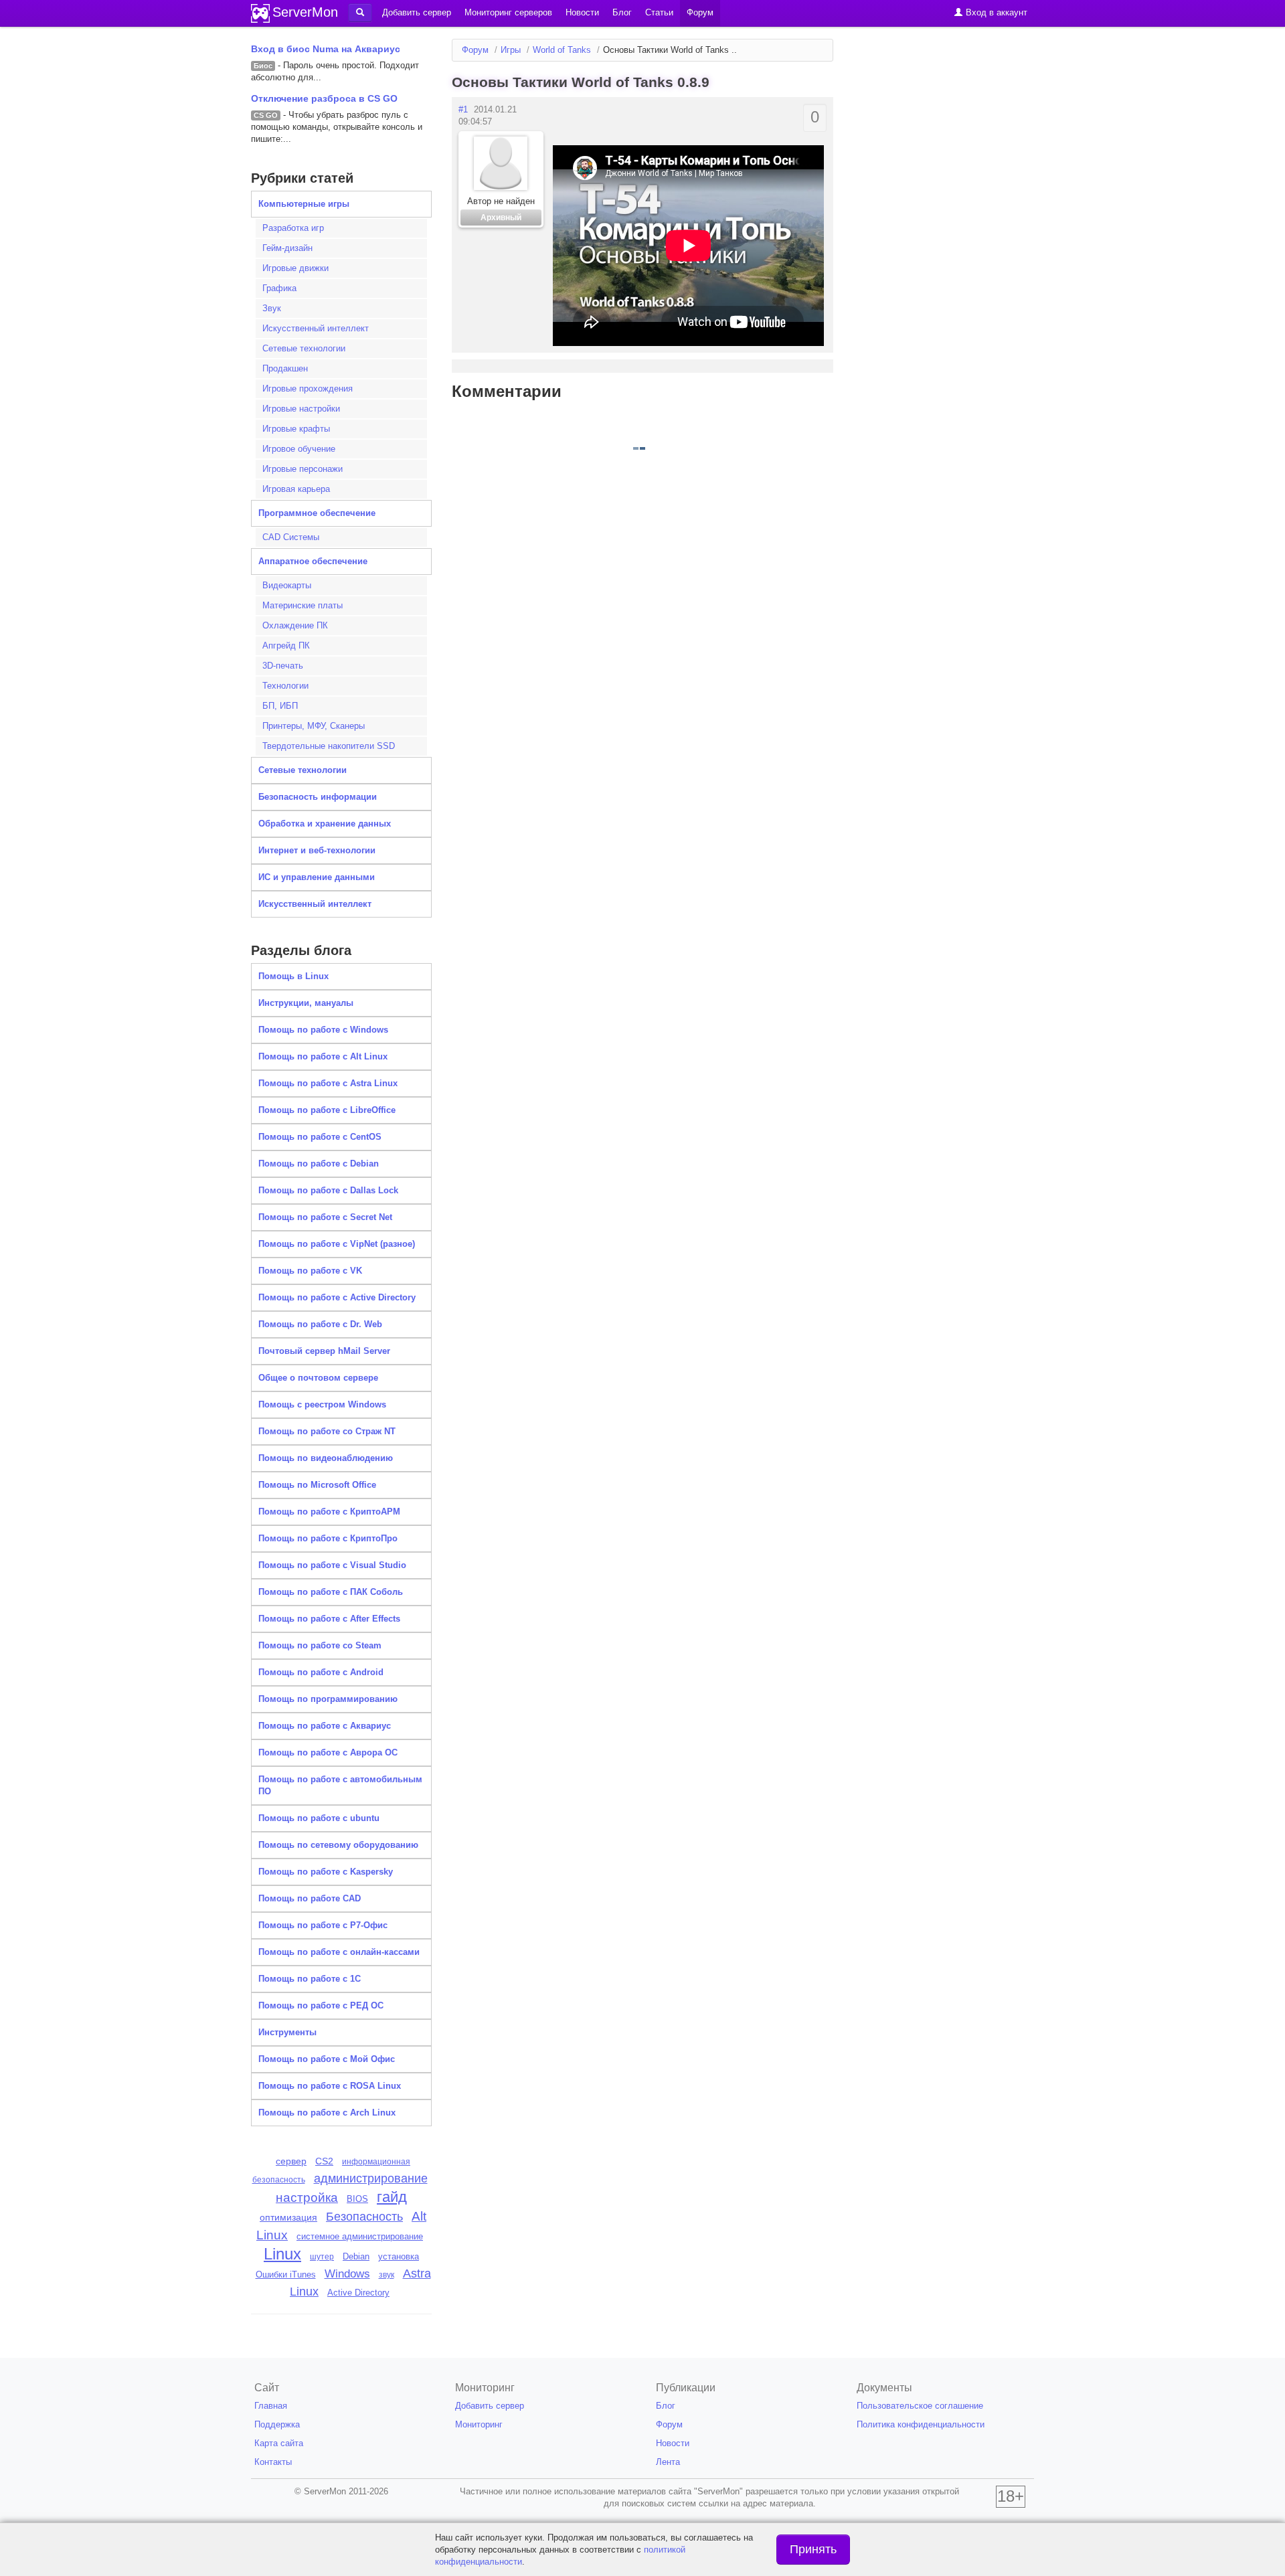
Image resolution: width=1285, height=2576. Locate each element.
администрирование (371, 2178)
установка (399, 2256)
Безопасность (364, 2217)
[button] (360, 13)
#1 (463, 109)
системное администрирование (360, 2236)
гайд (392, 2197)
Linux (282, 2254)
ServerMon (305, 12)
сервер (291, 2161)
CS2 (324, 2161)
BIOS (357, 2199)
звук (387, 2275)
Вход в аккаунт (995, 12)
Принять (813, 2549)
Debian (356, 2256)
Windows (347, 2274)
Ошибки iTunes (286, 2274)
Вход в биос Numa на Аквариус (326, 49)
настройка (307, 2198)
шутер (322, 2257)
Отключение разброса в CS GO (324, 98)
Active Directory (358, 2293)
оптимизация (288, 2217)
